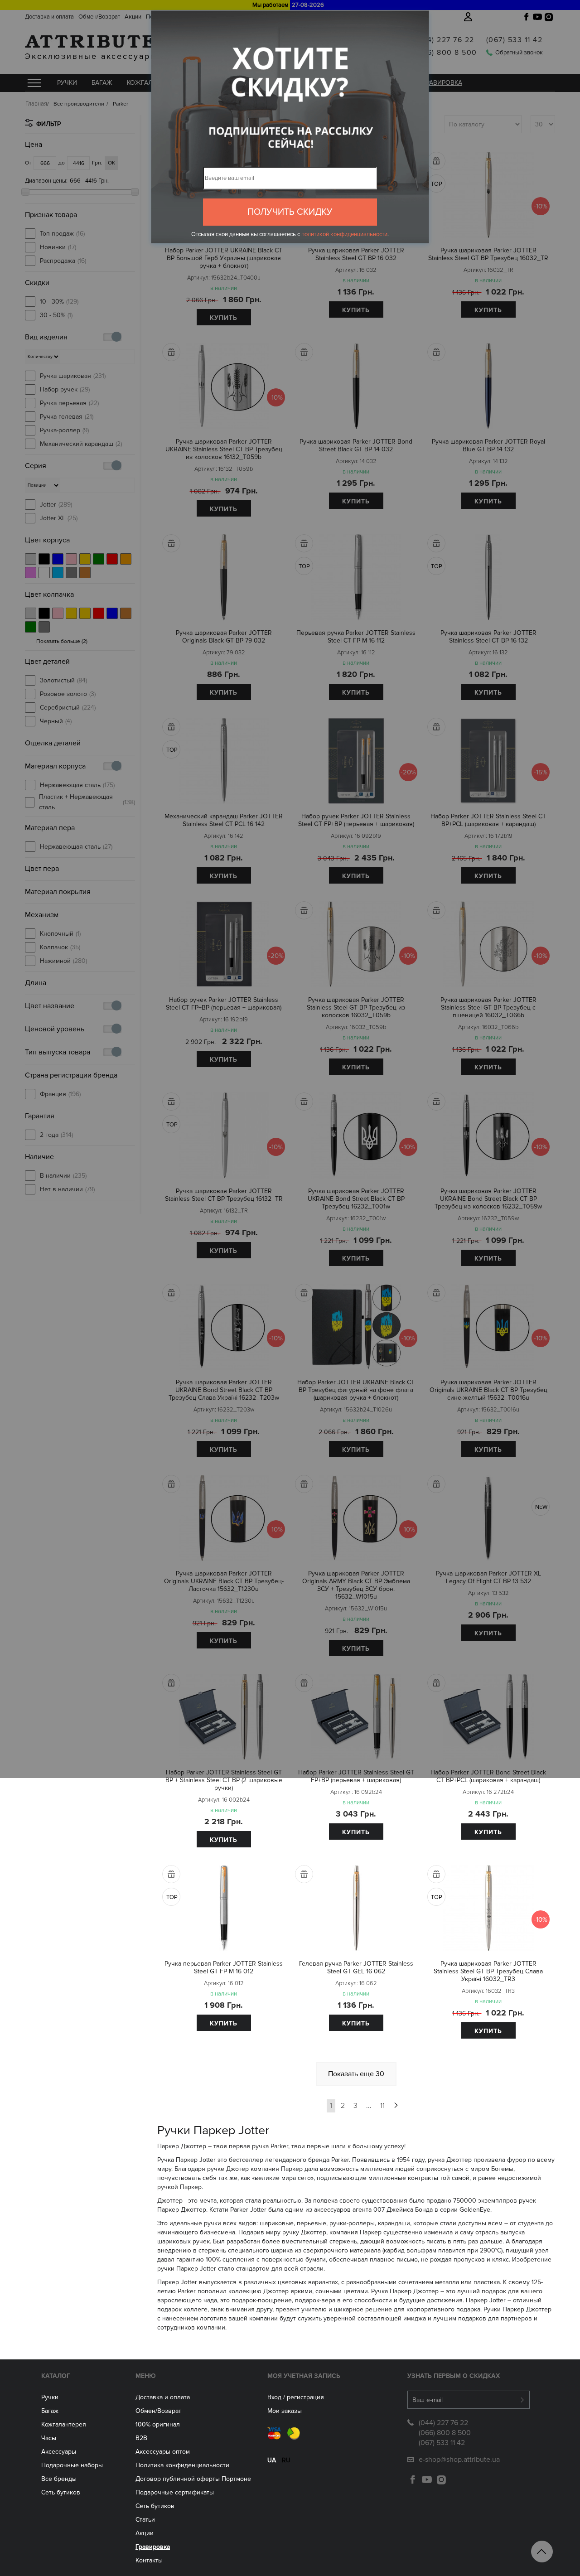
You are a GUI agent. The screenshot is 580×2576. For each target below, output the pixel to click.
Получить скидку (290, 212)
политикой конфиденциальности (344, 234)
